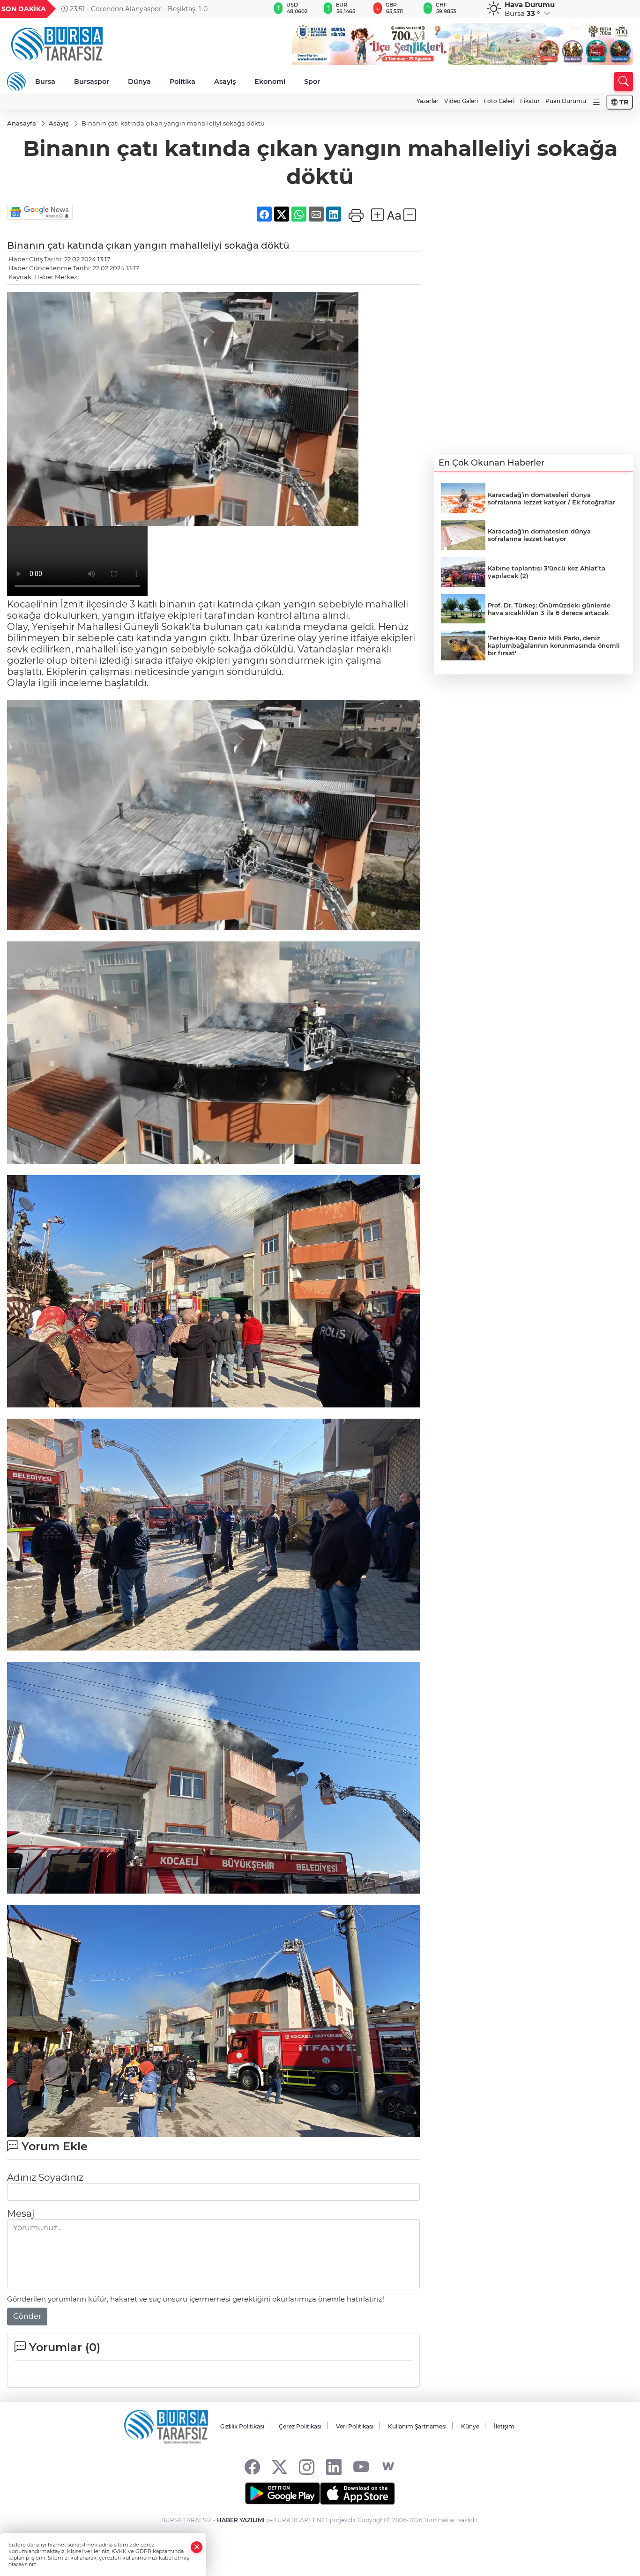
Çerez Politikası (300, 2426)
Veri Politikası (355, 2426)
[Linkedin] (334, 2467)
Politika (182, 81)
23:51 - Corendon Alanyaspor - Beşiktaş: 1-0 (138, 9)
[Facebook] (252, 2467)
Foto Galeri (499, 101)
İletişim (504, 2426)
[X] (279, 2467)
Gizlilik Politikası (242, 2426)
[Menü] (596, 102)
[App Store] (357, 2494)
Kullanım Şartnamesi (417, 2426)
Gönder (27, 2316)
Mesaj (21, 2213)
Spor (312, 81)
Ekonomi (270, 81)
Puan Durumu (566, 101)
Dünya (139, 81)
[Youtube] (361, 2467)
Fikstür (530, 101)
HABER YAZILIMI (241, 2520)
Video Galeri (461, 101)
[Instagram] (307, 2467)
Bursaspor (92, 81)
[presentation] (247, 9)
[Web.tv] (388, 2467)
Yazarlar (428, 101)
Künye (470, 2426)
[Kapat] (197, 2547)
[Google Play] (283, 2494)
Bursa (45, 81)
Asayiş (225, 81)
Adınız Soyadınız (45, 2177)
